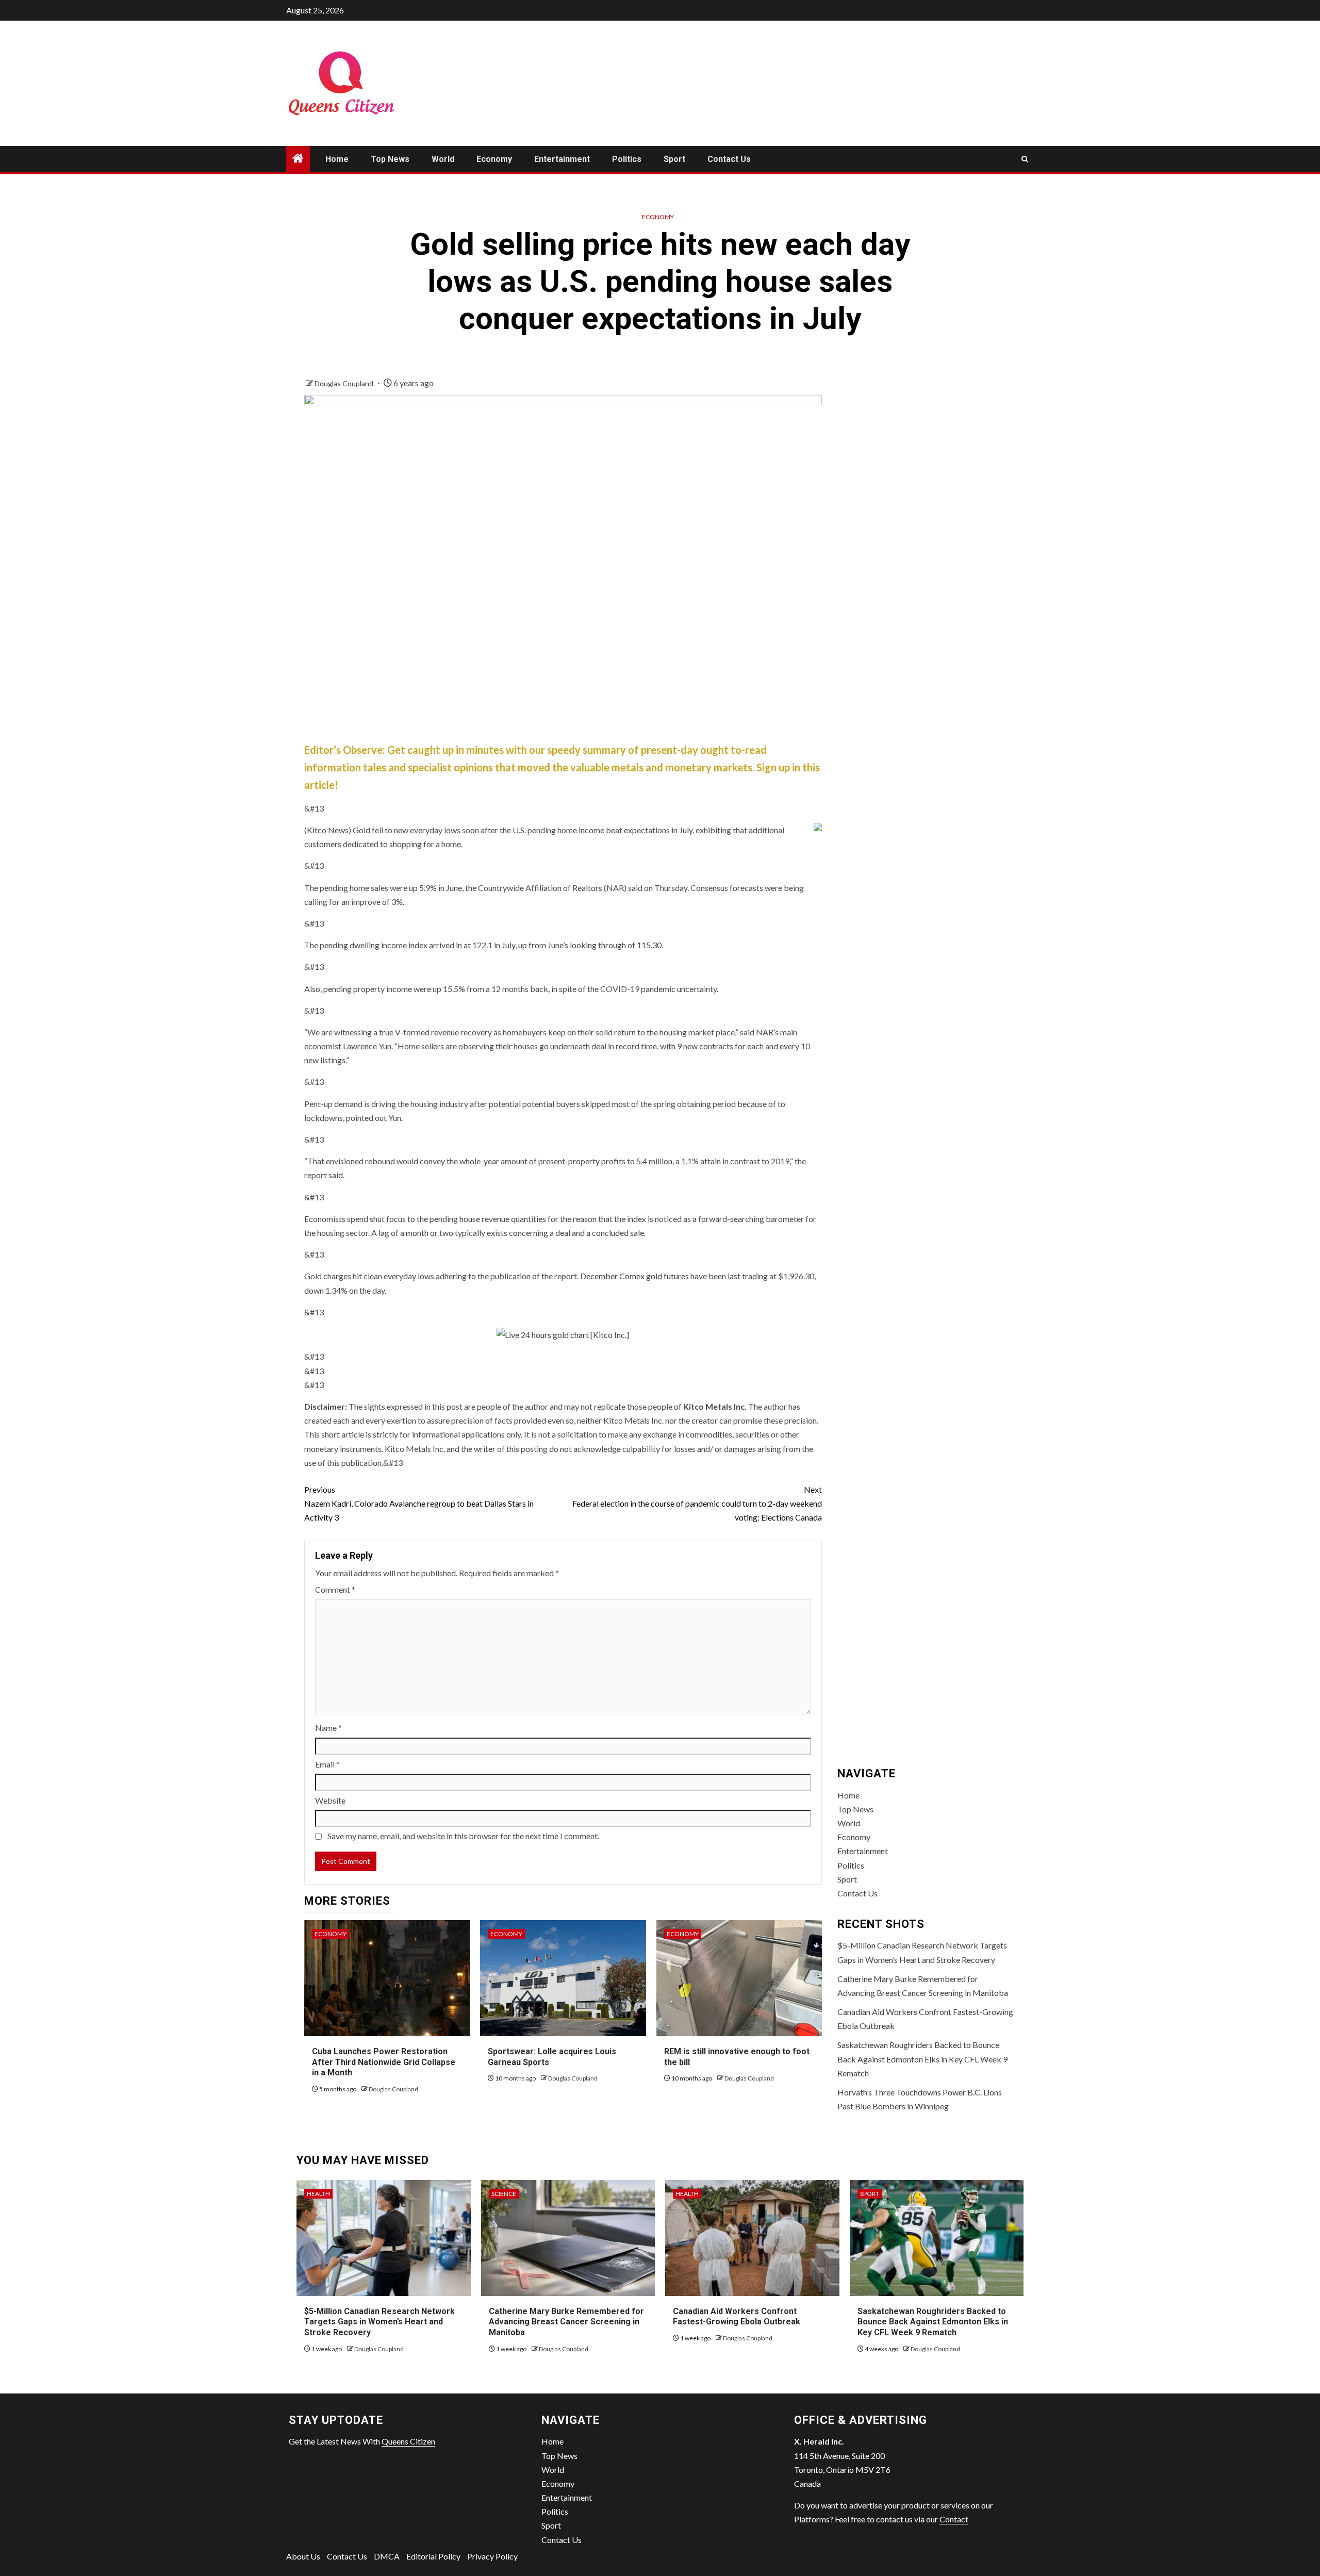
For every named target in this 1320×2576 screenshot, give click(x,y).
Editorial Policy (433, 2556)
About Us (303, 2556)
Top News (390, 159)
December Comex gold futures (634, 1276)
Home (337, 159)
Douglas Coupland (345, 383)
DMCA (387, 2556)
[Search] (1025, 159)
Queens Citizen (408, 2441)
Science (504, 2194)
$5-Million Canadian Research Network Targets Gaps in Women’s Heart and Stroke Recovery (379, 2322)
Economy (494, 159)
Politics (627, 159)
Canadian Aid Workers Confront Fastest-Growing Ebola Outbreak (737, 2317)
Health (318, 2194)
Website (330, 1800)
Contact (954, 2519)
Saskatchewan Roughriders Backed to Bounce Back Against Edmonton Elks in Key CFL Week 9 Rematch (922, 2059)
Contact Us (729, 159)
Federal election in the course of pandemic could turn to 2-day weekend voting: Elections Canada (697, 1503)
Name (328, 1728)
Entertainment (562, 159)
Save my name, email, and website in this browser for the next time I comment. (463, 1836)
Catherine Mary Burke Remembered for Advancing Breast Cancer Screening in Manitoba (566, 2322)
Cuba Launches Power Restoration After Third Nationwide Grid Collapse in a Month (384, 2062)
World (443, 159)
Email (327, 1764)
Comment (335, 1589)
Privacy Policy (492, 2556)
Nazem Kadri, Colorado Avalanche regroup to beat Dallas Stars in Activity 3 (419, 1503)
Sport (674, 159)
